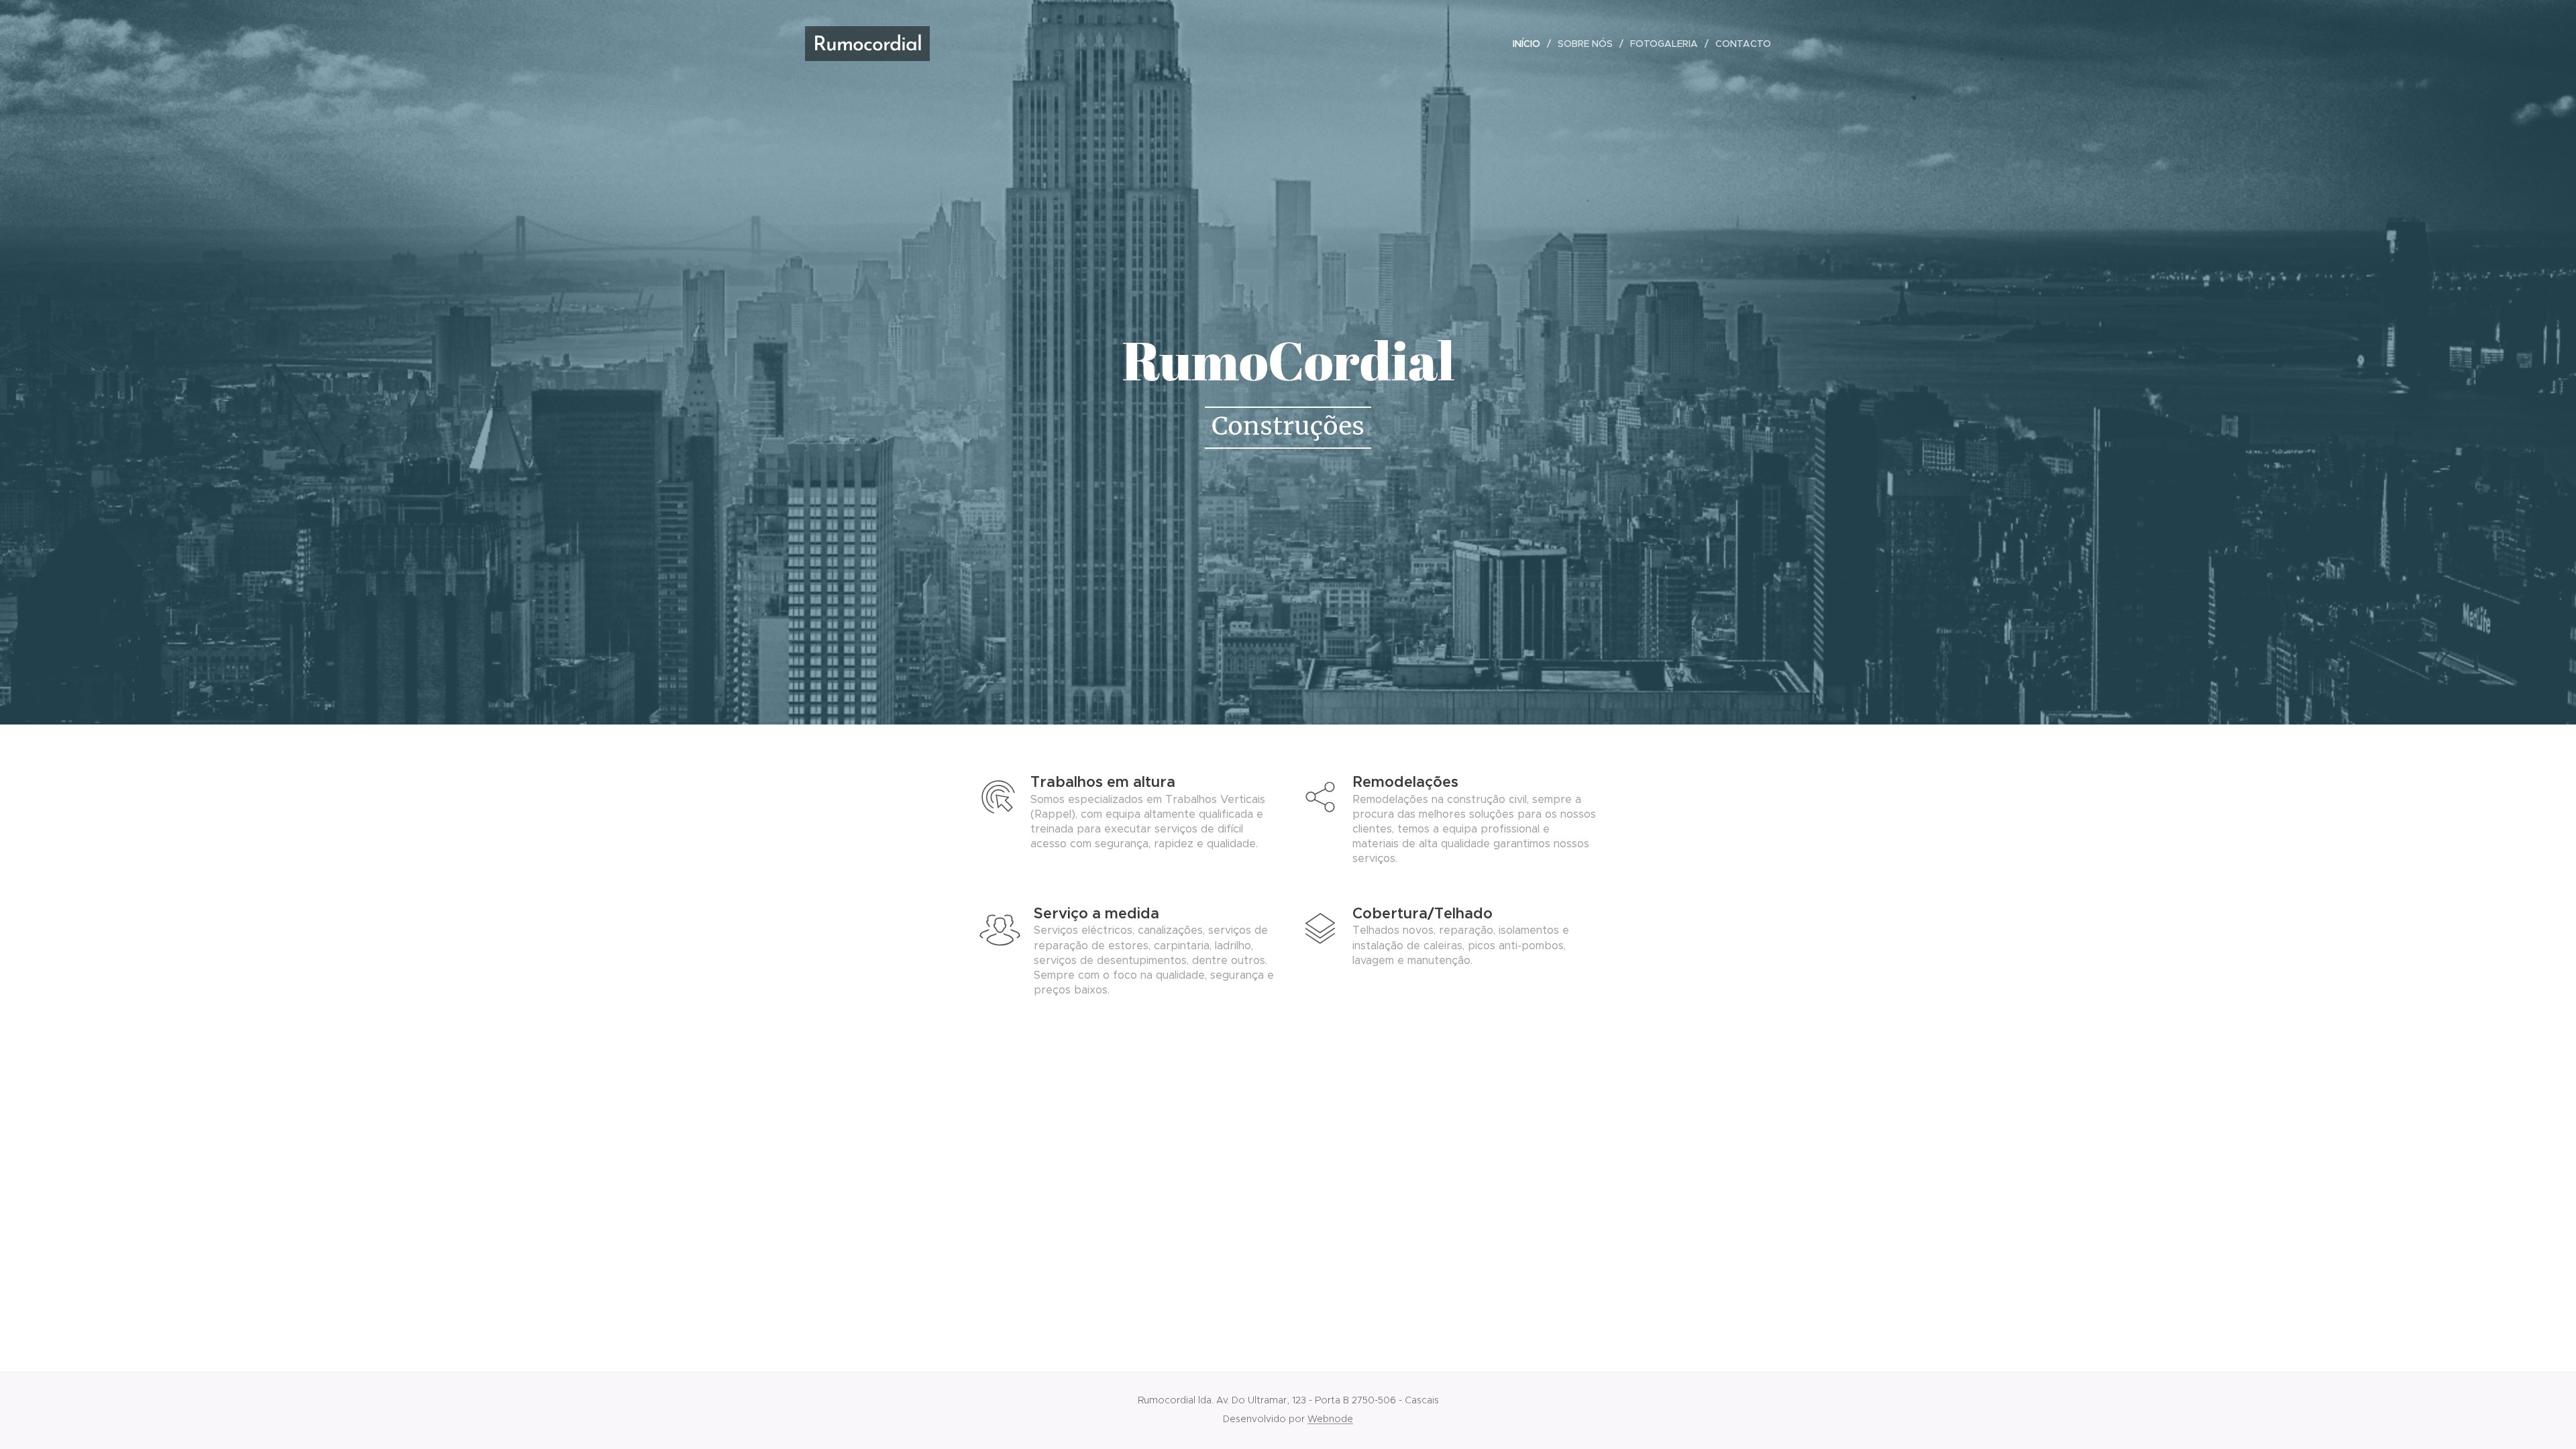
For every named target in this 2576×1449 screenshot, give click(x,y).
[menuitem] (1530, 44)
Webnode (1330, 1419)
